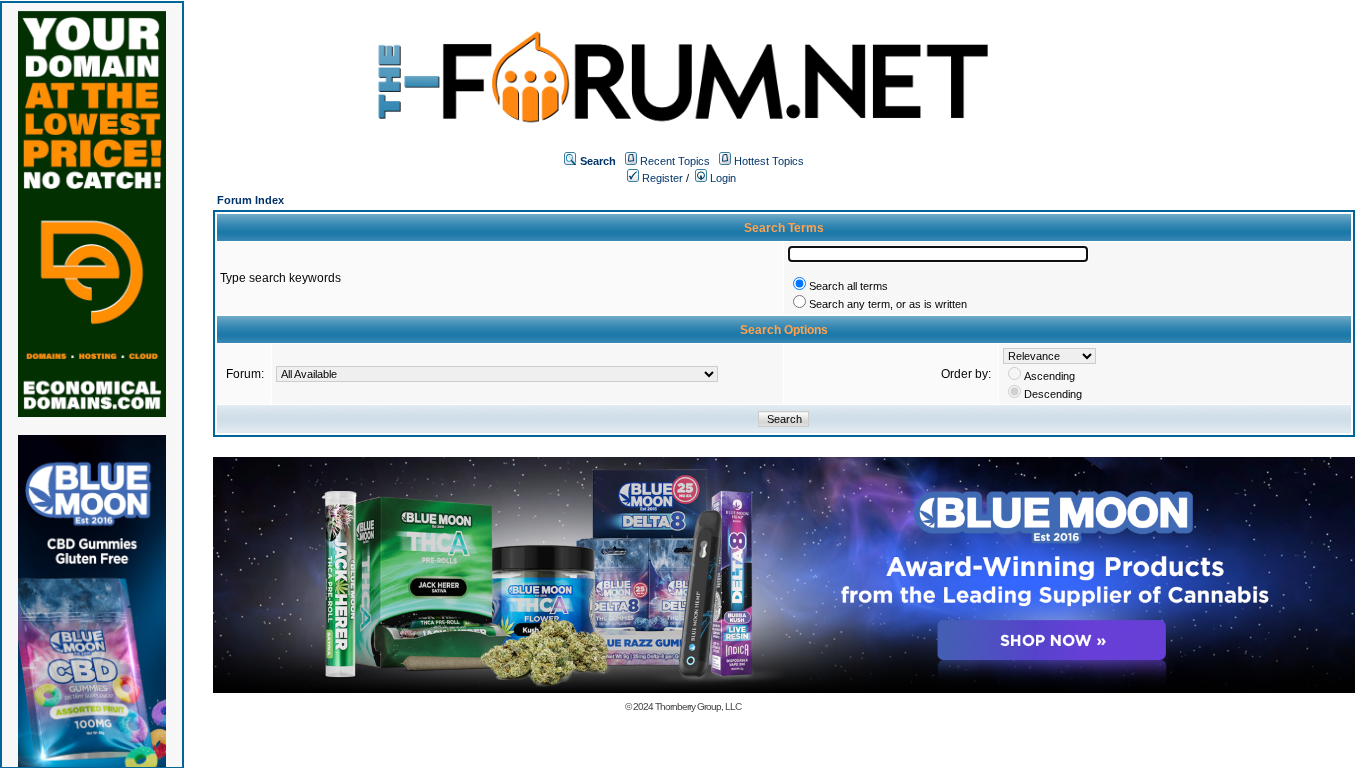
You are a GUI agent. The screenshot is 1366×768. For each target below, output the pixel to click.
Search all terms (848, 286)
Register (661, 178)
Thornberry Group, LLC (698, 706)
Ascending (1049, 376)
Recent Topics (675, 161)
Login (721, 178)
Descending (1053, 394)
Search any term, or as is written (888, 304)
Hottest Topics (769, 161)
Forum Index (250, 200)
